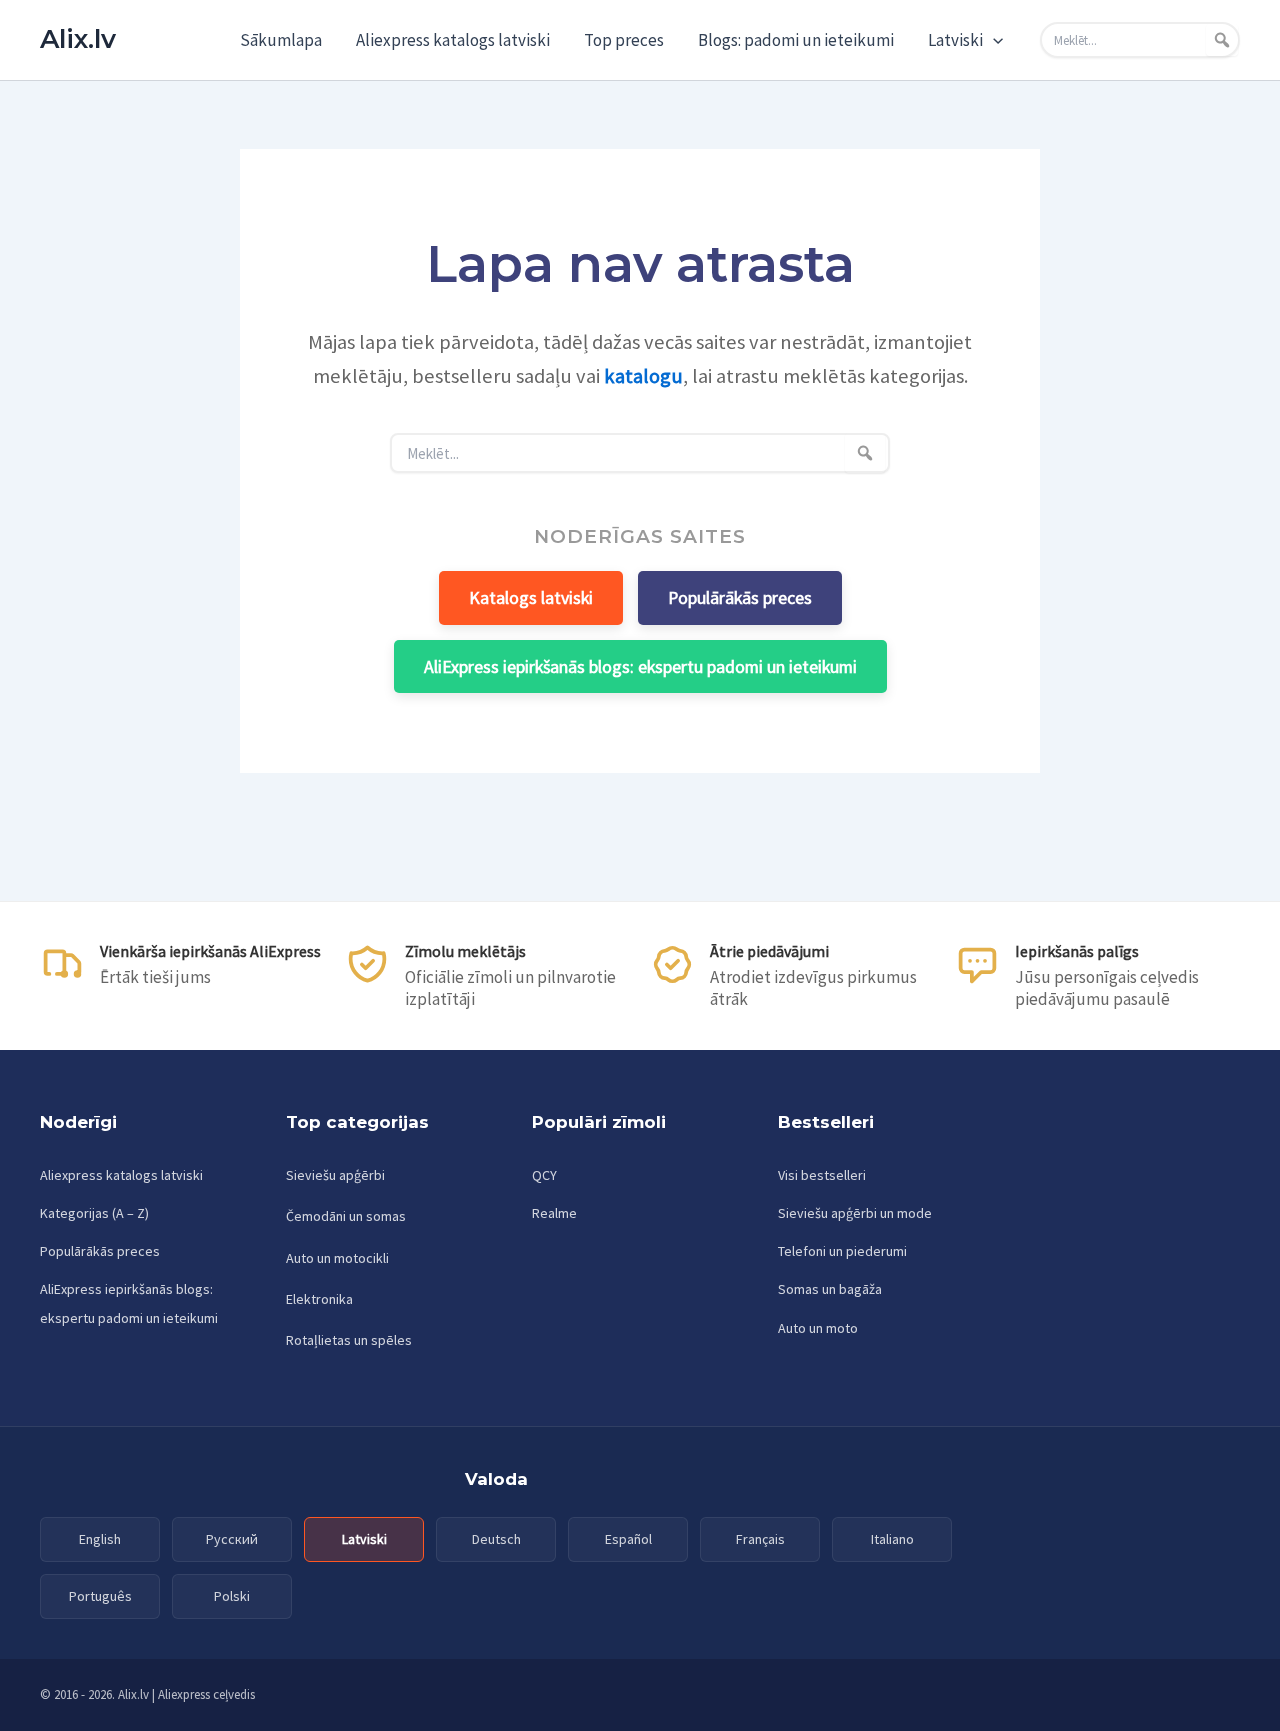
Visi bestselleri (822, 1175)
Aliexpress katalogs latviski (453, 40)
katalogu (643, 376)
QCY (544, 1175)
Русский (232, 1539)
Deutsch (496, 1539)
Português (100, 1596)
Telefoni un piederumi (842, 1251)
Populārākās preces (740, 597)
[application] (993, 40)
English (100, 1539)
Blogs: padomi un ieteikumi (796, 40)
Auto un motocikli (337, 1258)
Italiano (892, 1539)
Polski (232, 1596)
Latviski (955, 40)
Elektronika (319, 1299)
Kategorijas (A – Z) (94, 1213)
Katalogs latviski (531, 597)
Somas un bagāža (830, 1289)
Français (760, 1539)
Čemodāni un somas (346, 1216)
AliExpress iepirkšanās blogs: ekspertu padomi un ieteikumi (640, 666)
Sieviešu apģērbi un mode (855, 1213)
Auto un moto (818, 1328)
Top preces (624, 40)
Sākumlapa (281, 40)
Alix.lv (78, 39)
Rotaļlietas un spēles (349, 1340)
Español (628, 1539)
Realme (554, 1213)
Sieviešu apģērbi (335, 1175)
